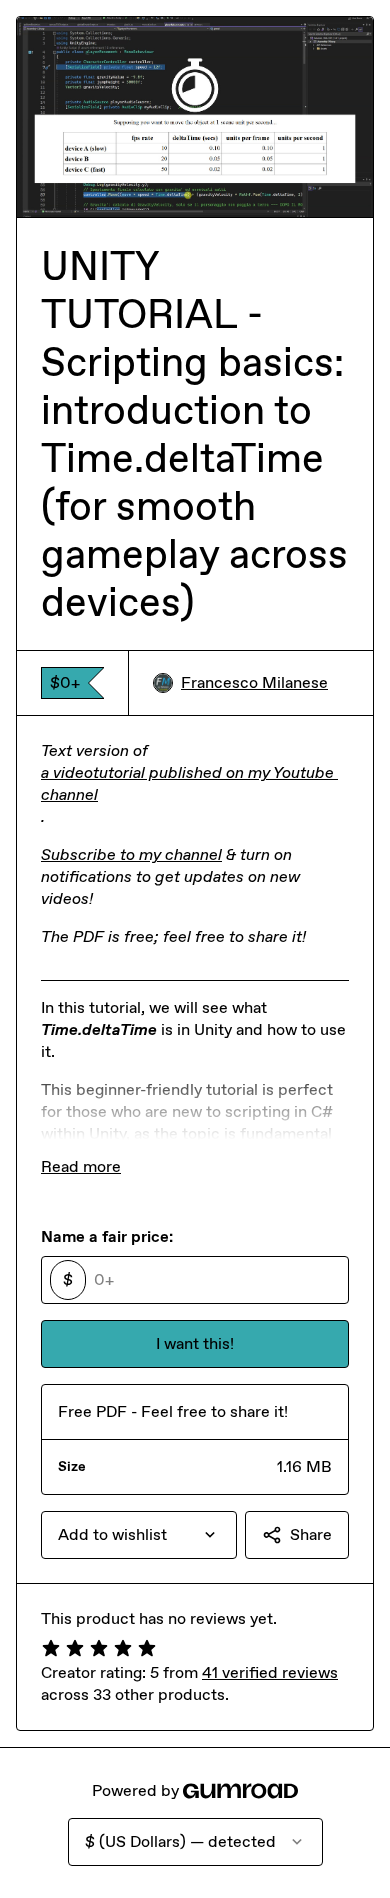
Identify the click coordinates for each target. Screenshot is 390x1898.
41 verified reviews (270, 1672)
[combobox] (139, 1535)
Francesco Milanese (254, 682)
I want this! (195, 1343)
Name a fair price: (107, 1236)
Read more (81, 1166)
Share (311, 1534)
